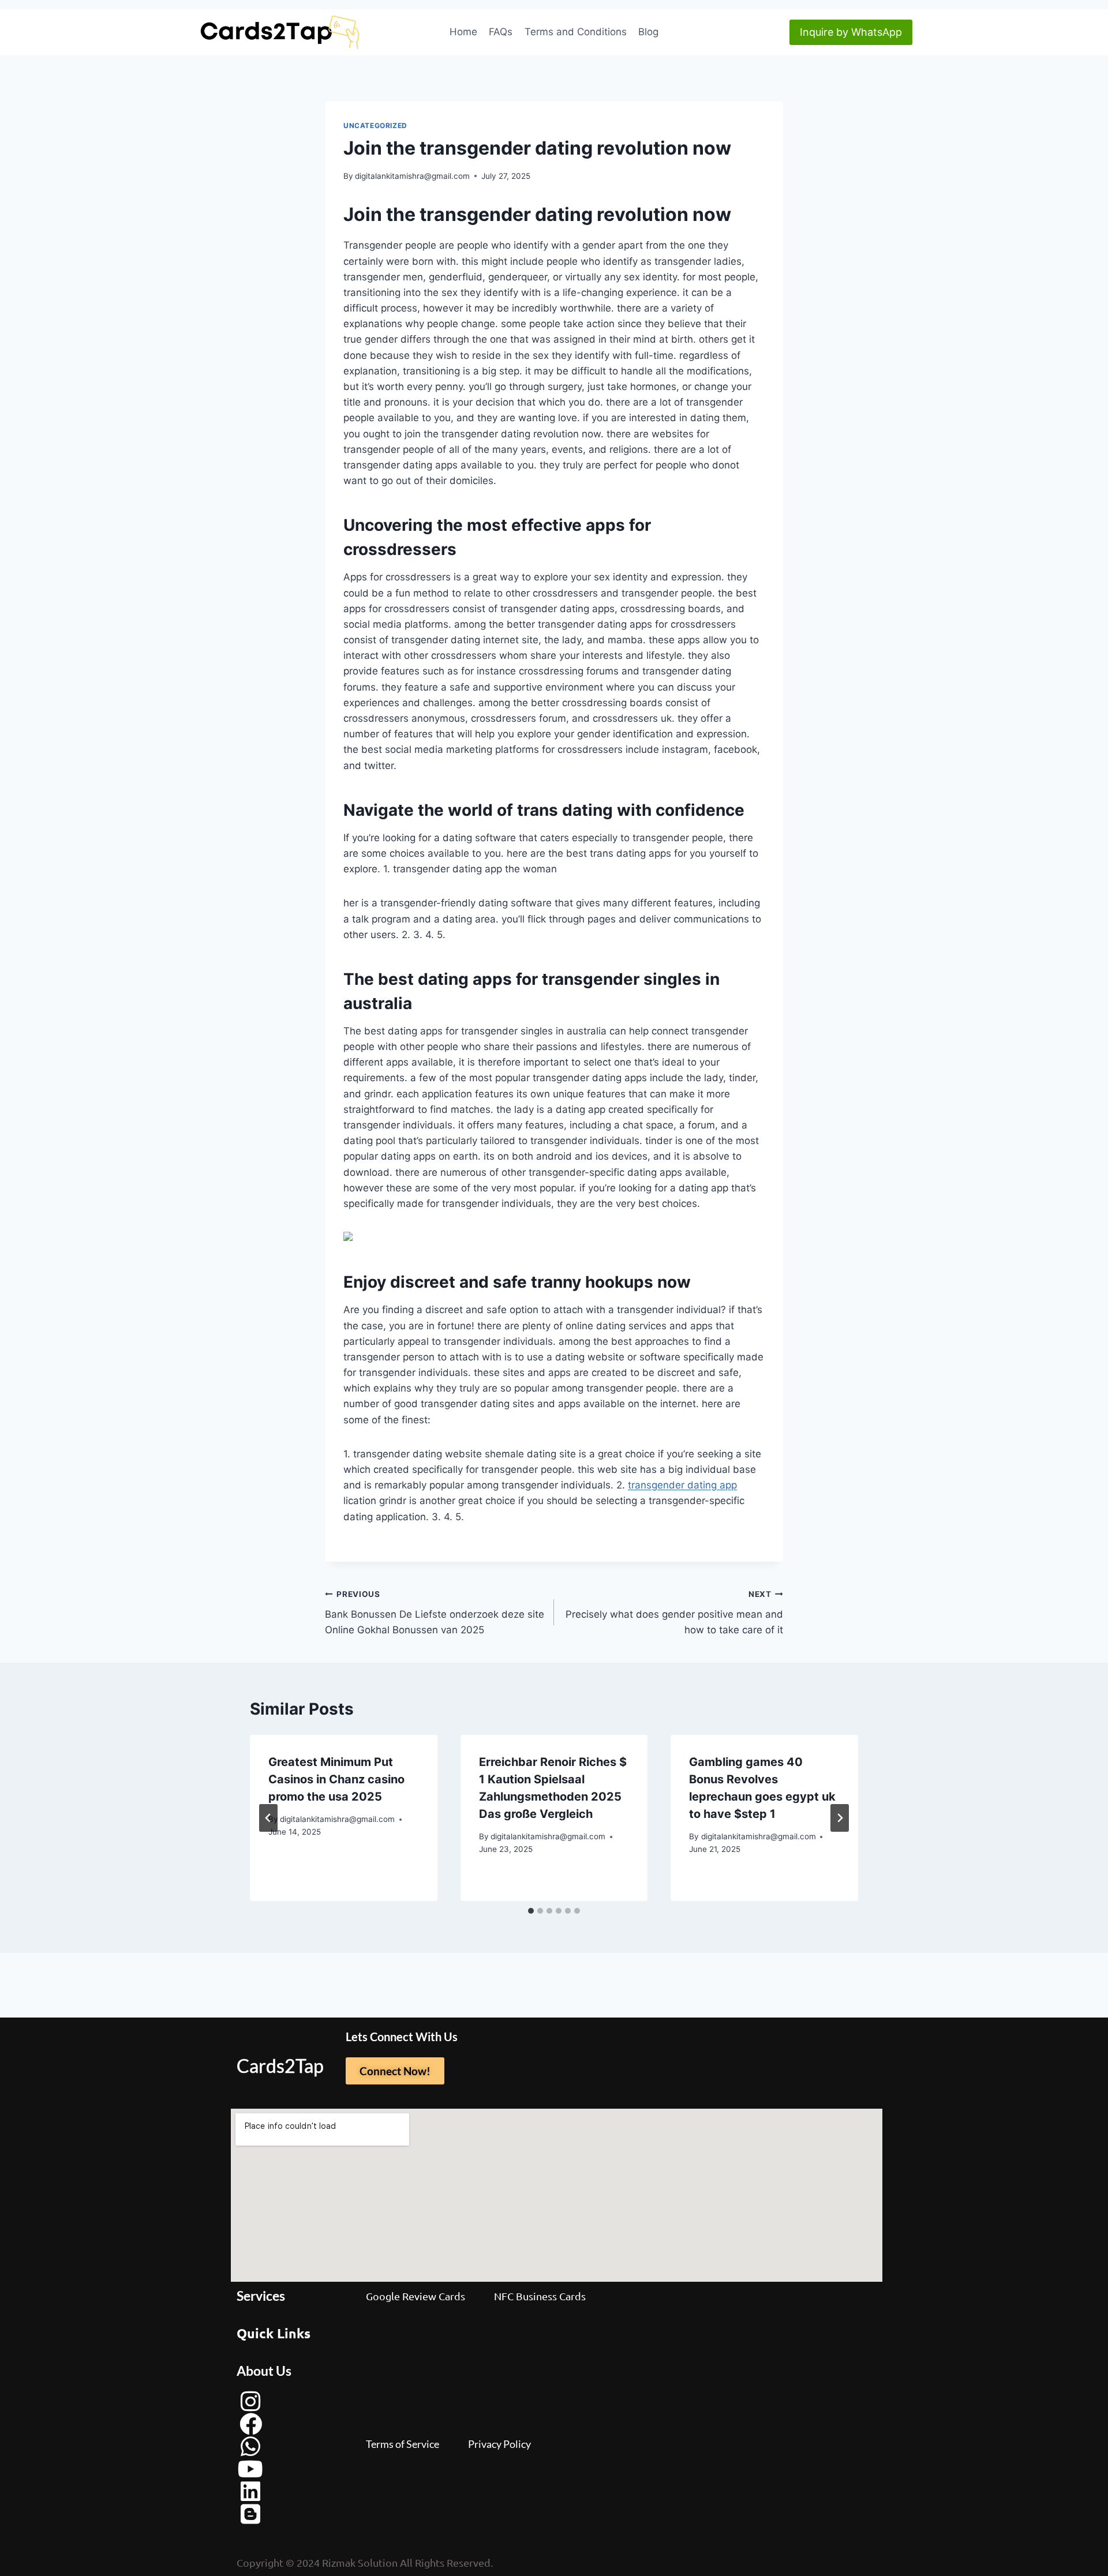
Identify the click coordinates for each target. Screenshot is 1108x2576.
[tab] (531, 1911)
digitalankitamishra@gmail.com (412, 176)
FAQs (501, 32)
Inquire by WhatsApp (851, 32)
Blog (648, 32)
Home (463, 32)
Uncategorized (375, 125)
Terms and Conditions (576, 32)
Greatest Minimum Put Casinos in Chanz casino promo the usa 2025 (336, 1779)
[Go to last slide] (268, 1818)
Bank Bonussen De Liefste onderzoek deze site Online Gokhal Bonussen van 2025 (435, 1613)
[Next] (840, 1818)
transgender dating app (682, 1485)
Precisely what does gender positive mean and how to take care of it (674, 1613)
